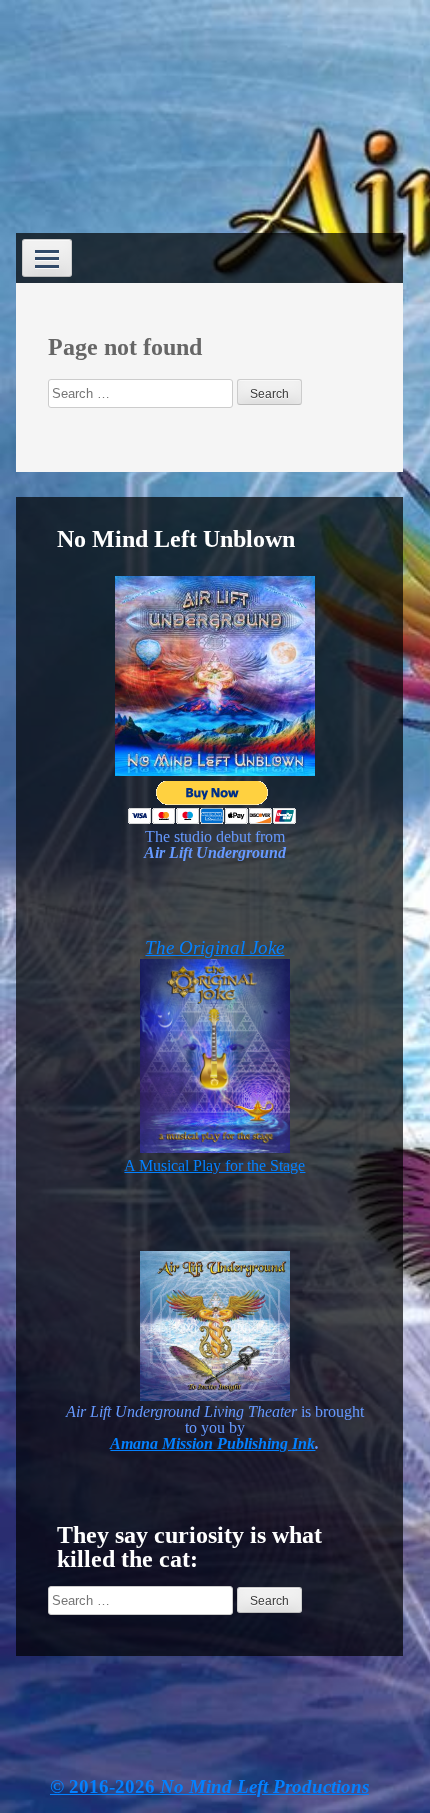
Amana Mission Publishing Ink (212, 1443)
